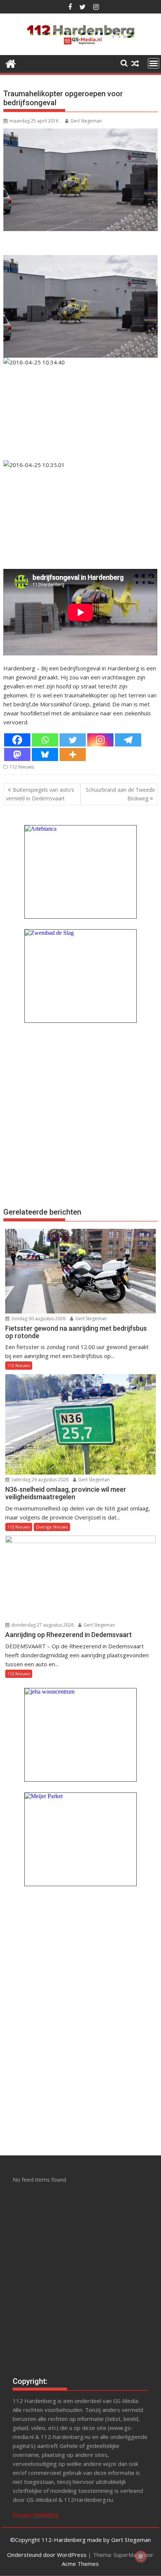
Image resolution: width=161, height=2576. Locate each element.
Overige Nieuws (52, 1527)
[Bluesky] (45, 754)
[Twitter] (73, 740)
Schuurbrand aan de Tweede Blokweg (120, 794)
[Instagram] (100, 740)
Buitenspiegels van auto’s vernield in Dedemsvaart (40, 794)
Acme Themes (80, 2564)
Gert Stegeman (86, 121)
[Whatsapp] (45, 740)
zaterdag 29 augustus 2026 (39, 1480)
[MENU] (154, 63)
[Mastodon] (17, 754)
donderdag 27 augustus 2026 (42, 1625)
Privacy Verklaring (36, 2515)
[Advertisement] (80, 1114)
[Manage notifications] (141, 2557)
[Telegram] (128, 740)
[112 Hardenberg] (11, 63)
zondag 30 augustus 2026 (38, 1319)
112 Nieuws (22, 767)
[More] (73, 754)
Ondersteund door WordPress (47, 2555)
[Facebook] (17, 740)
